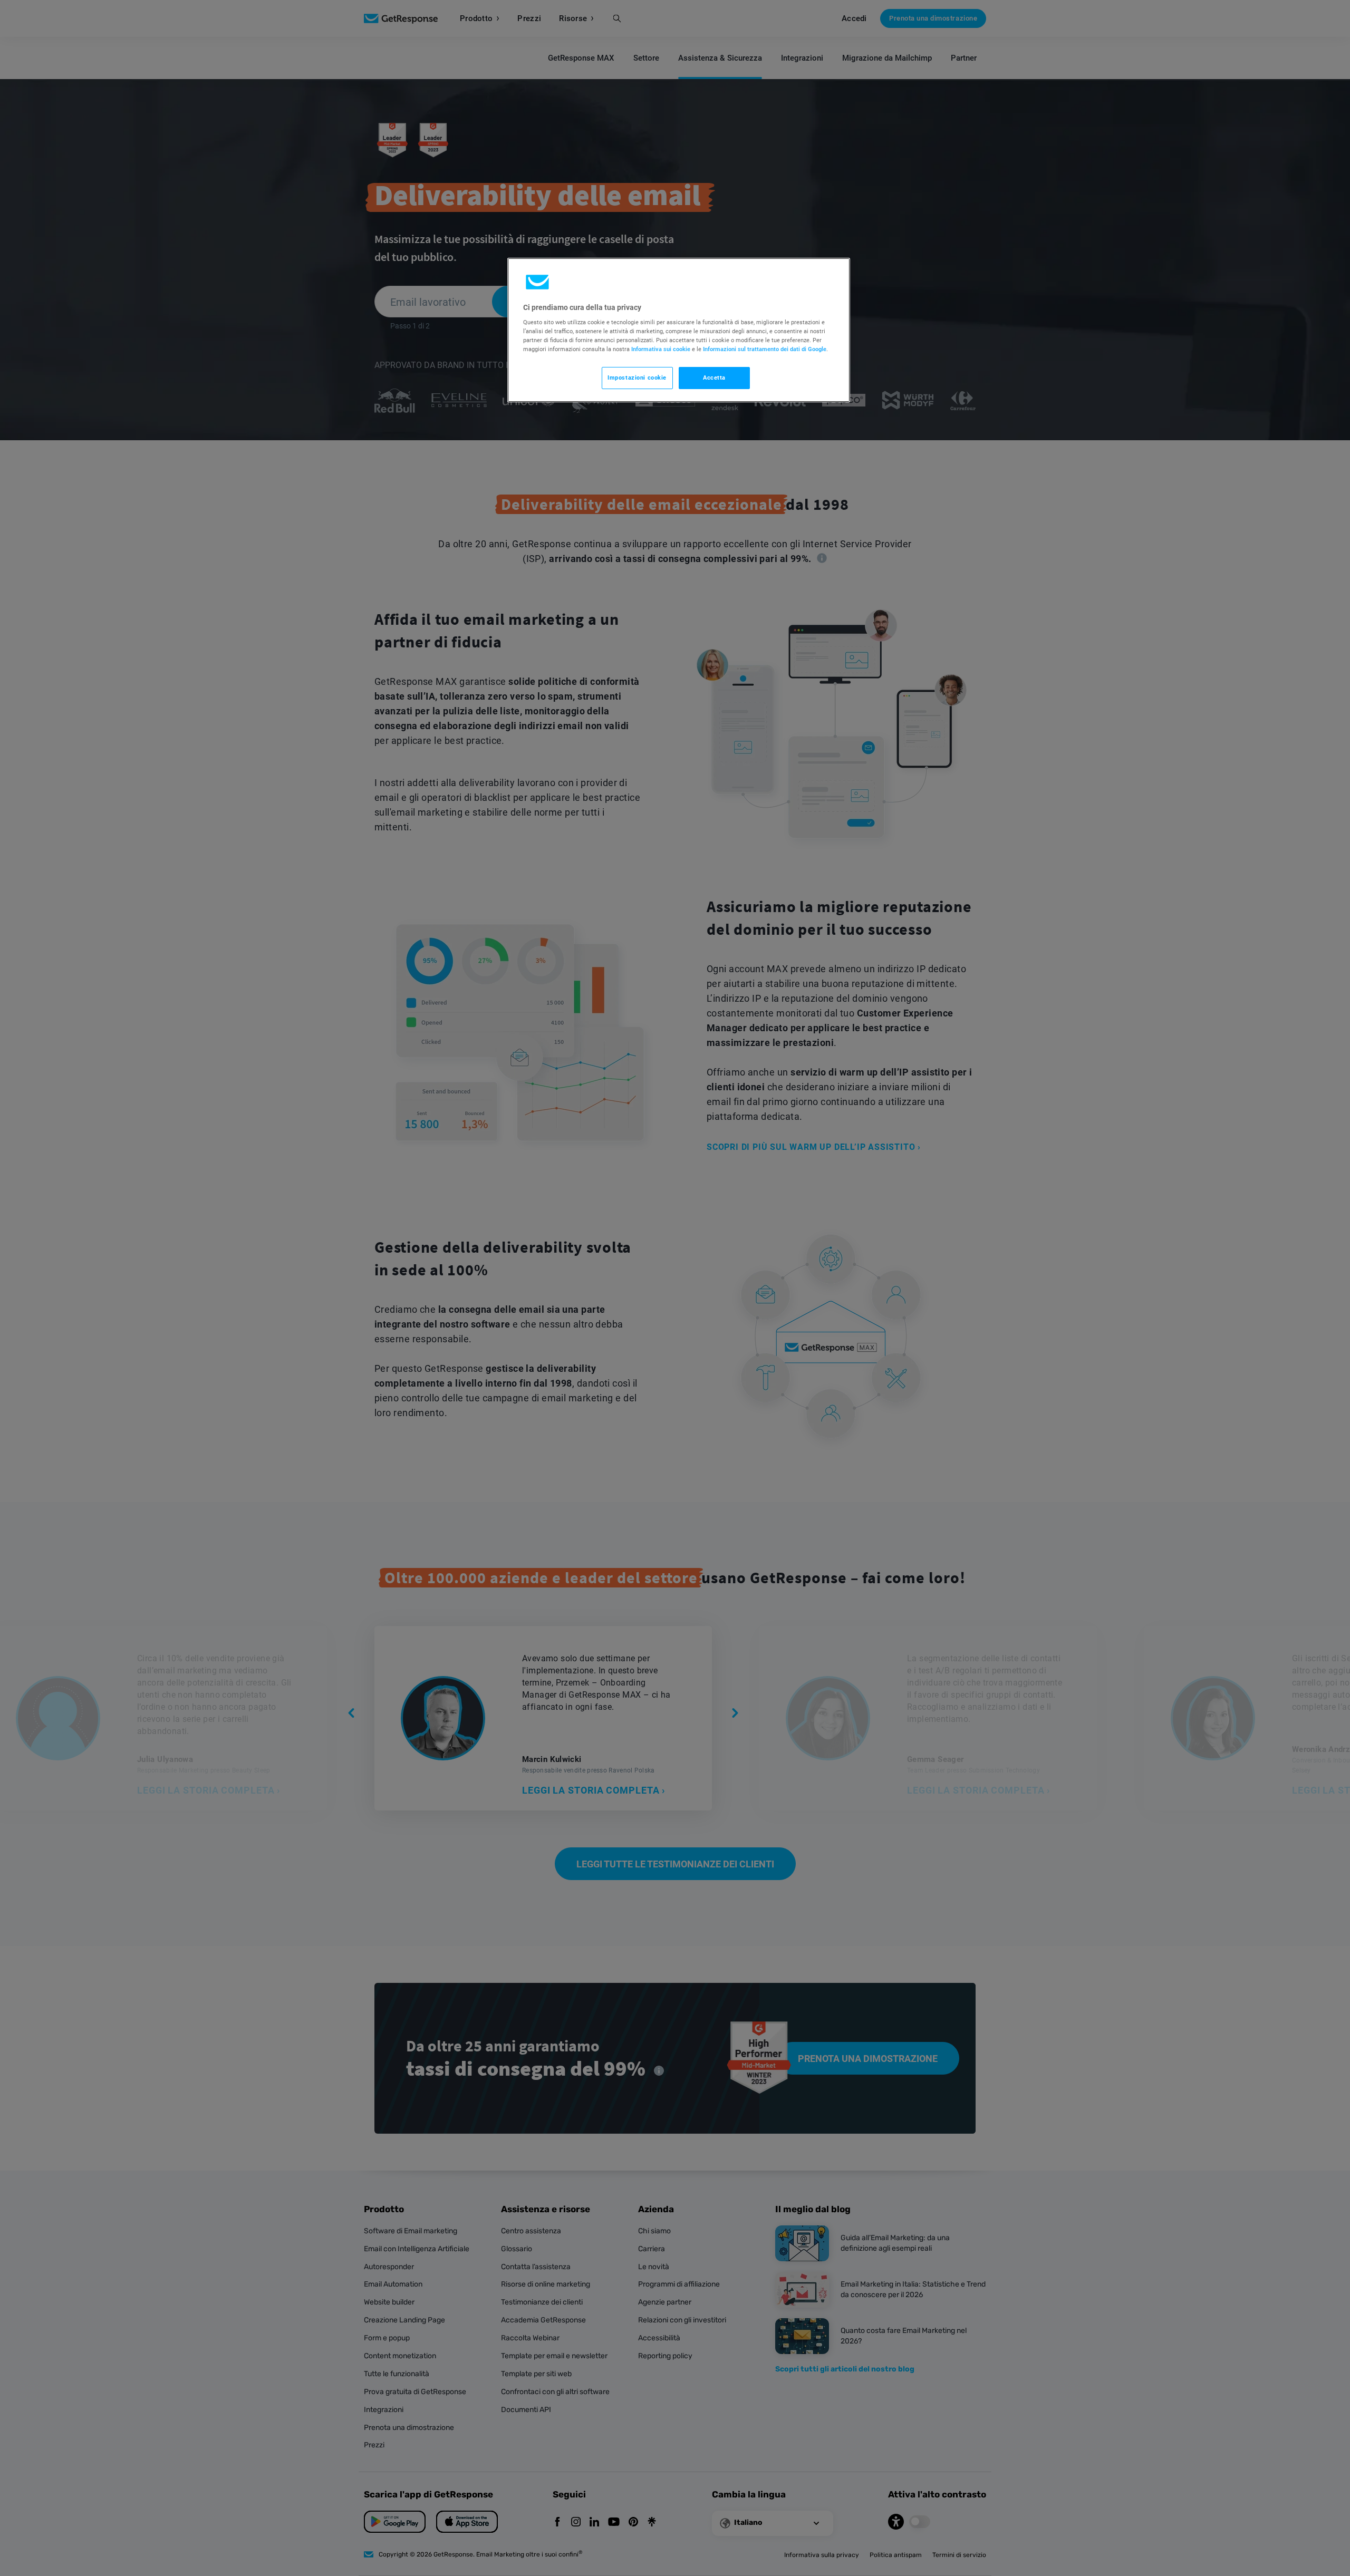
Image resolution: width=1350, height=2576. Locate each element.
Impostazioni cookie (637, 377)
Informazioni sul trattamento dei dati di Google (765, 349)
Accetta (714, 377)
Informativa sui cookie (661, 349)
